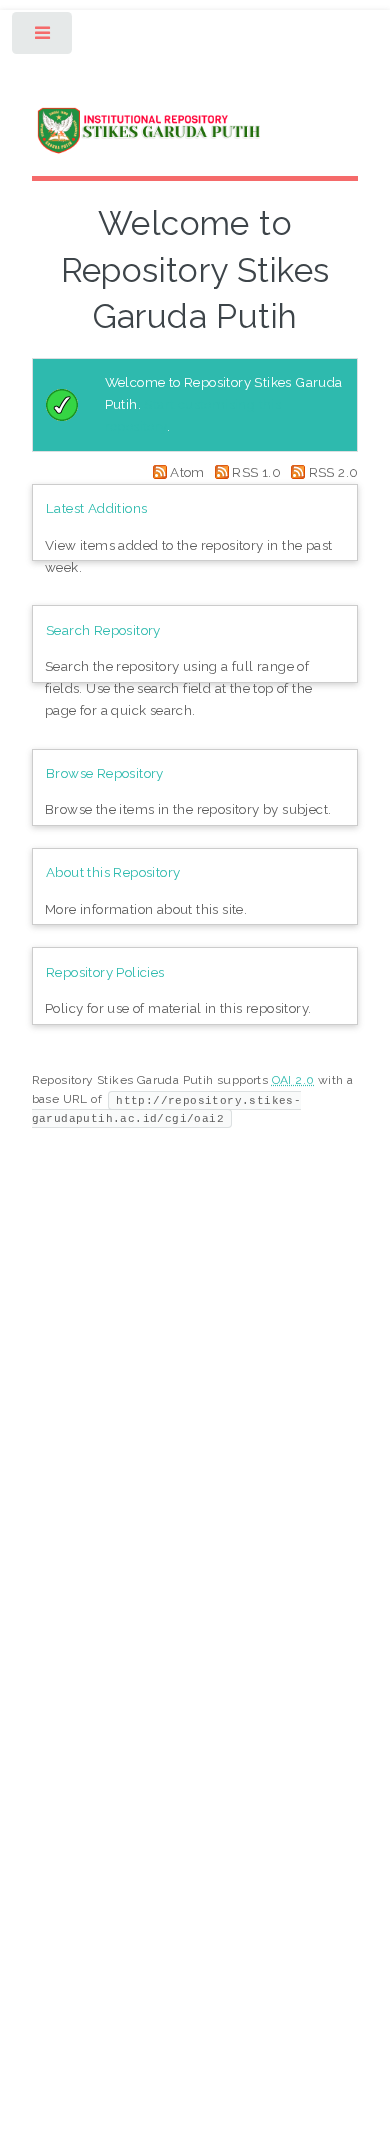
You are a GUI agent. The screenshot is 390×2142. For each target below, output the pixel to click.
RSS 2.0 (331, 472)
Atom (187, 472)
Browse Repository (105, 773)
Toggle (43, 37)
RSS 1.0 (256, 472)
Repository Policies (105, 972)
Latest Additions (96, 508)
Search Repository (103, 630)
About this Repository (113, 872)
